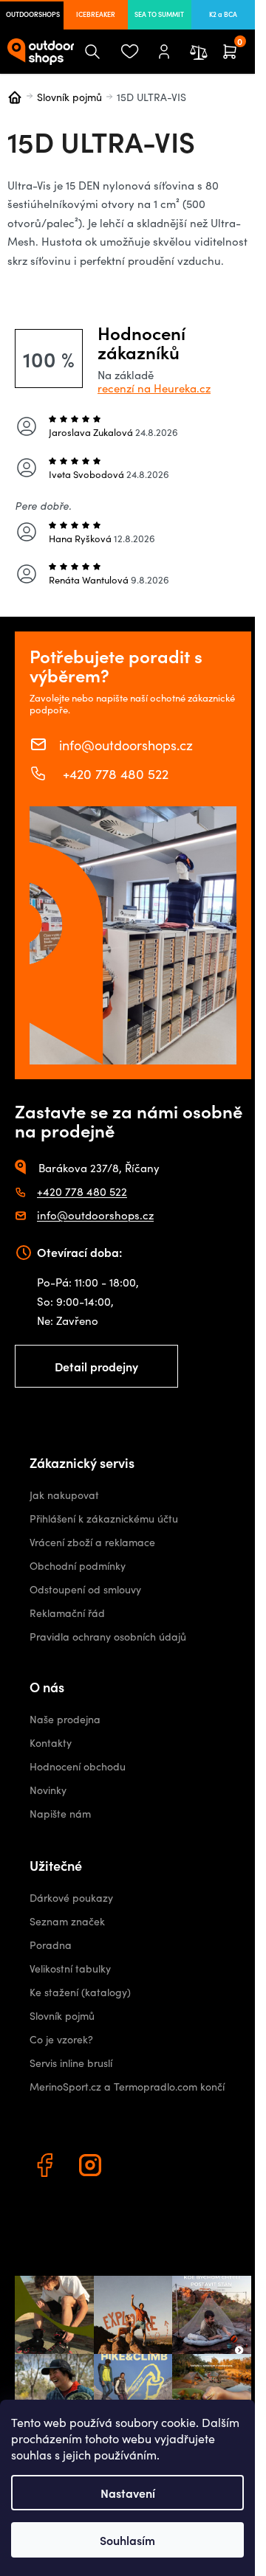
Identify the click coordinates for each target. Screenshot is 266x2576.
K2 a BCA (223, 14)
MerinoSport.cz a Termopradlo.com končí (127, 2087)
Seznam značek (67, 1921)
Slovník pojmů (62, 2016)
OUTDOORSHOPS (33, 14)
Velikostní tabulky (70, 1969)
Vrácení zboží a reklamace (92, 1542)
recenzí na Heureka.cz (154, 388)
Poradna (51, 1945)
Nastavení (128, 2493)
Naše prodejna (65, 1719)
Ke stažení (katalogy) (80, 1992)
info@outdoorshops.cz (126, 744)
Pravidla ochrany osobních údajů (108, 1637)
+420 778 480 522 (114, 773)
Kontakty (51, 1743)
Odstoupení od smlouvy (85, 1589)
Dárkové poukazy (71, 1898)
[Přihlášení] (164, 52)
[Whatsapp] (138, 2167)
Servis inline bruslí (71, 2063)
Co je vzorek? (61, 2039)
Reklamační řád (67, 1613)
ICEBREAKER (96, 14)
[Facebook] (47, 2167)
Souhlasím (127, 2540)
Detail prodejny (96, 1366)
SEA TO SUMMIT (159, 14)
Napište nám (60, 1814)
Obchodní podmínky (78, 1566)
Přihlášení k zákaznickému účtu (104, 1519)
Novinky (48, 1790)
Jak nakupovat (64, 1495)
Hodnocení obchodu (78, 1766)
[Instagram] (92, 2167)
